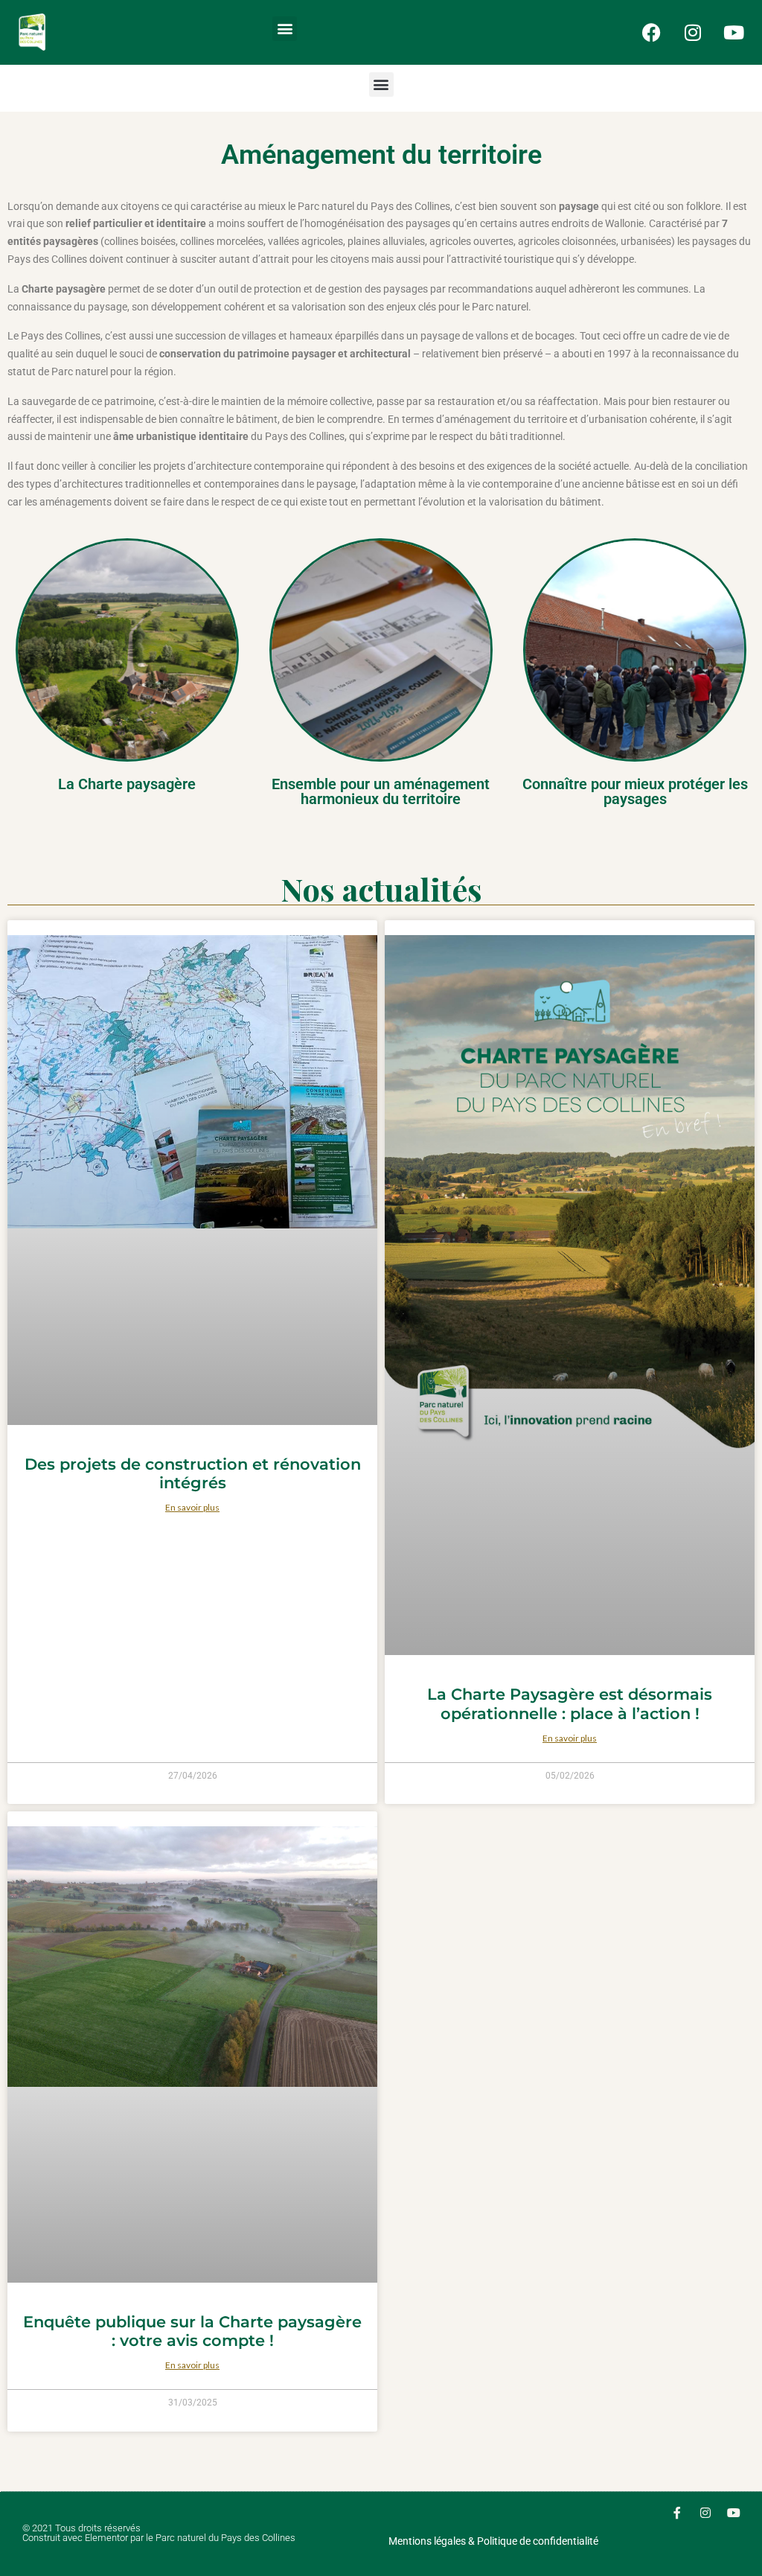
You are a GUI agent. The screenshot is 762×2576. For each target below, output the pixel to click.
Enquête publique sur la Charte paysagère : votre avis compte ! (192, 2331)
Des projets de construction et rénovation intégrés (193, 1473)
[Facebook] (652, 32)
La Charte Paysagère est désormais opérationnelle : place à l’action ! (570, 1703)
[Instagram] (693, 32)
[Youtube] (734, 32)
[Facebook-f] (677, 2513)
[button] (285, 29)
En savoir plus (192, 1507)
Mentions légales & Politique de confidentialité (493, 2541)
